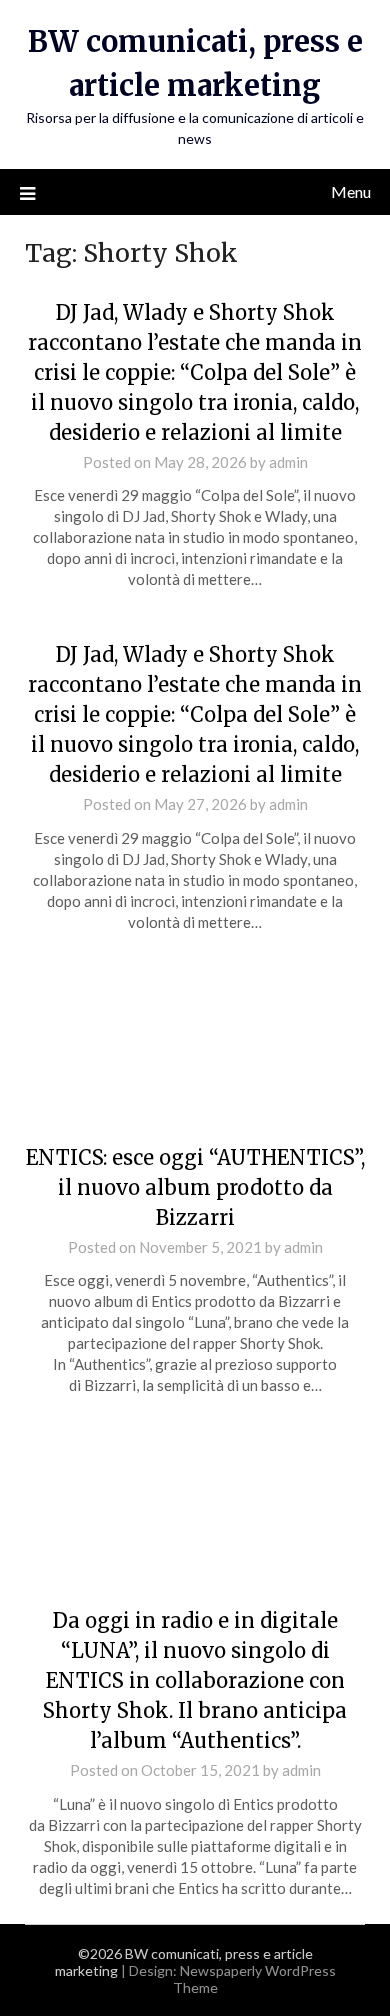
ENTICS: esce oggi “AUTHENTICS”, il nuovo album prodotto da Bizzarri (195, 1187)
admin (288, 462)
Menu (351, 191)
